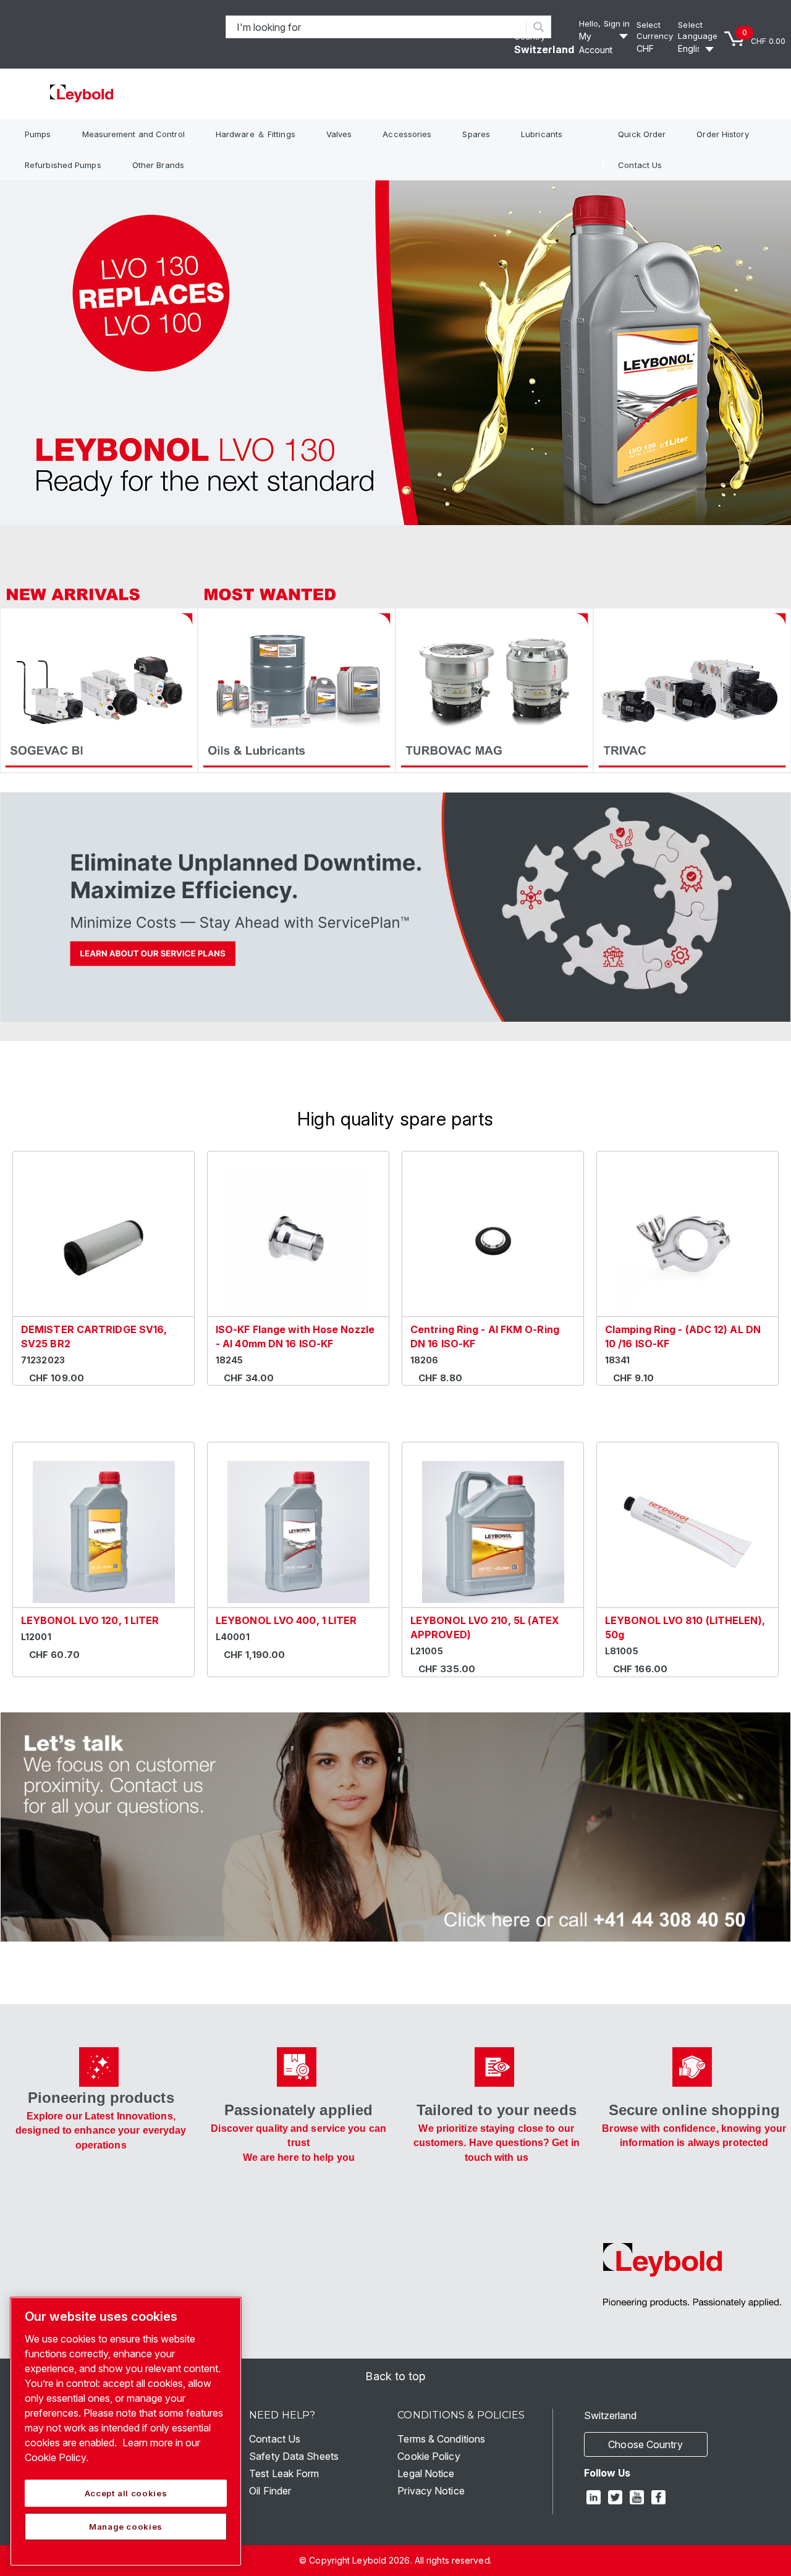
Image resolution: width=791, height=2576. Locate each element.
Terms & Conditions (441, 2439)
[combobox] (376, 27)
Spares (476, 134)
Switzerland (544, 49)
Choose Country (645, 2444)
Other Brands (158, 165)
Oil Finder (270, 2491)
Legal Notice (426, 2473)
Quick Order (642, 134)
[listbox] (655, 49)
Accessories (407, 134)
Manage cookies (126, 2527)
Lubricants (542, 134)
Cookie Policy (429, 2456)
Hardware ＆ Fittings (256, 134)
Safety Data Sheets (294, 2456)
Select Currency (655, 31)
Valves (339, 134)
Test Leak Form (284, 2473)
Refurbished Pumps (63, 165)
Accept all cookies (126, 2493)
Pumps (38, 134)
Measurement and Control (133, 134)
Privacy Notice (431, 2491)
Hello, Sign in (604, 23)
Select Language (698, 31)
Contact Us (640, 165)
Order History (722, 134)
